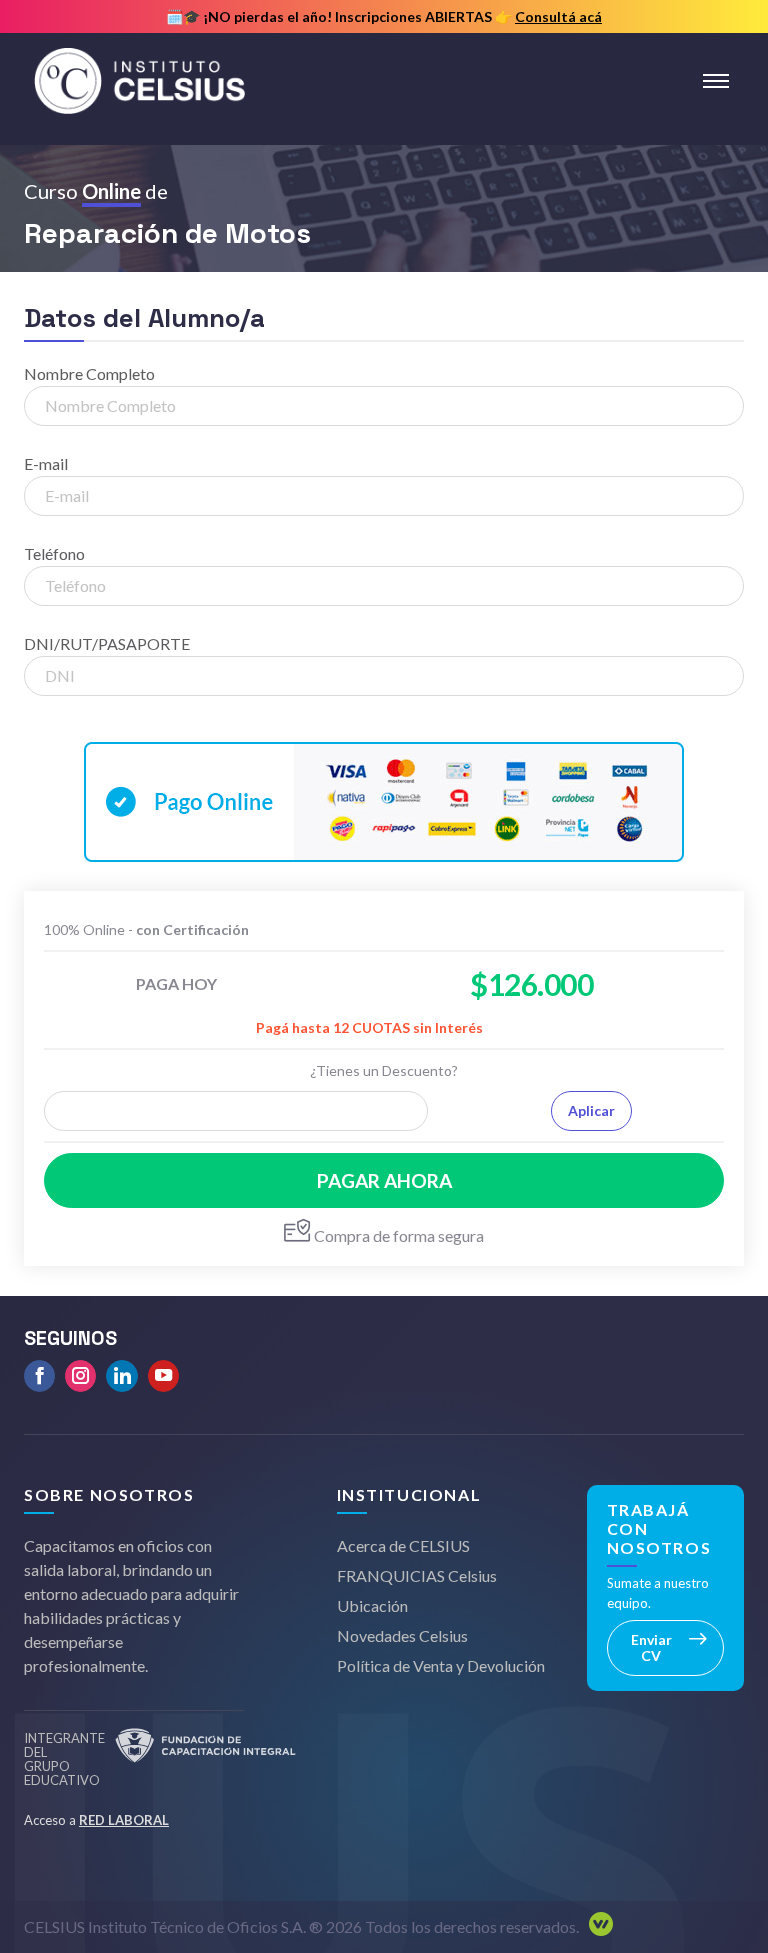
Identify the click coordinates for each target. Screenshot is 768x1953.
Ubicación (372, 1605)
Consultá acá (558, 16)
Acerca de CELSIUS (403, 1545)
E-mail (46, 463)
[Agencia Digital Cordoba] (596, 1927)
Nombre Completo (89, 373)
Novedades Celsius (402, 1635)
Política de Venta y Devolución (441, 1665)
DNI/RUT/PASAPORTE (107, 643)
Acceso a (96, 1820)
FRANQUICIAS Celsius (417, 1575)
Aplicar (591, 1110)
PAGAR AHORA (384, 1180)
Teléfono (54, 553)
